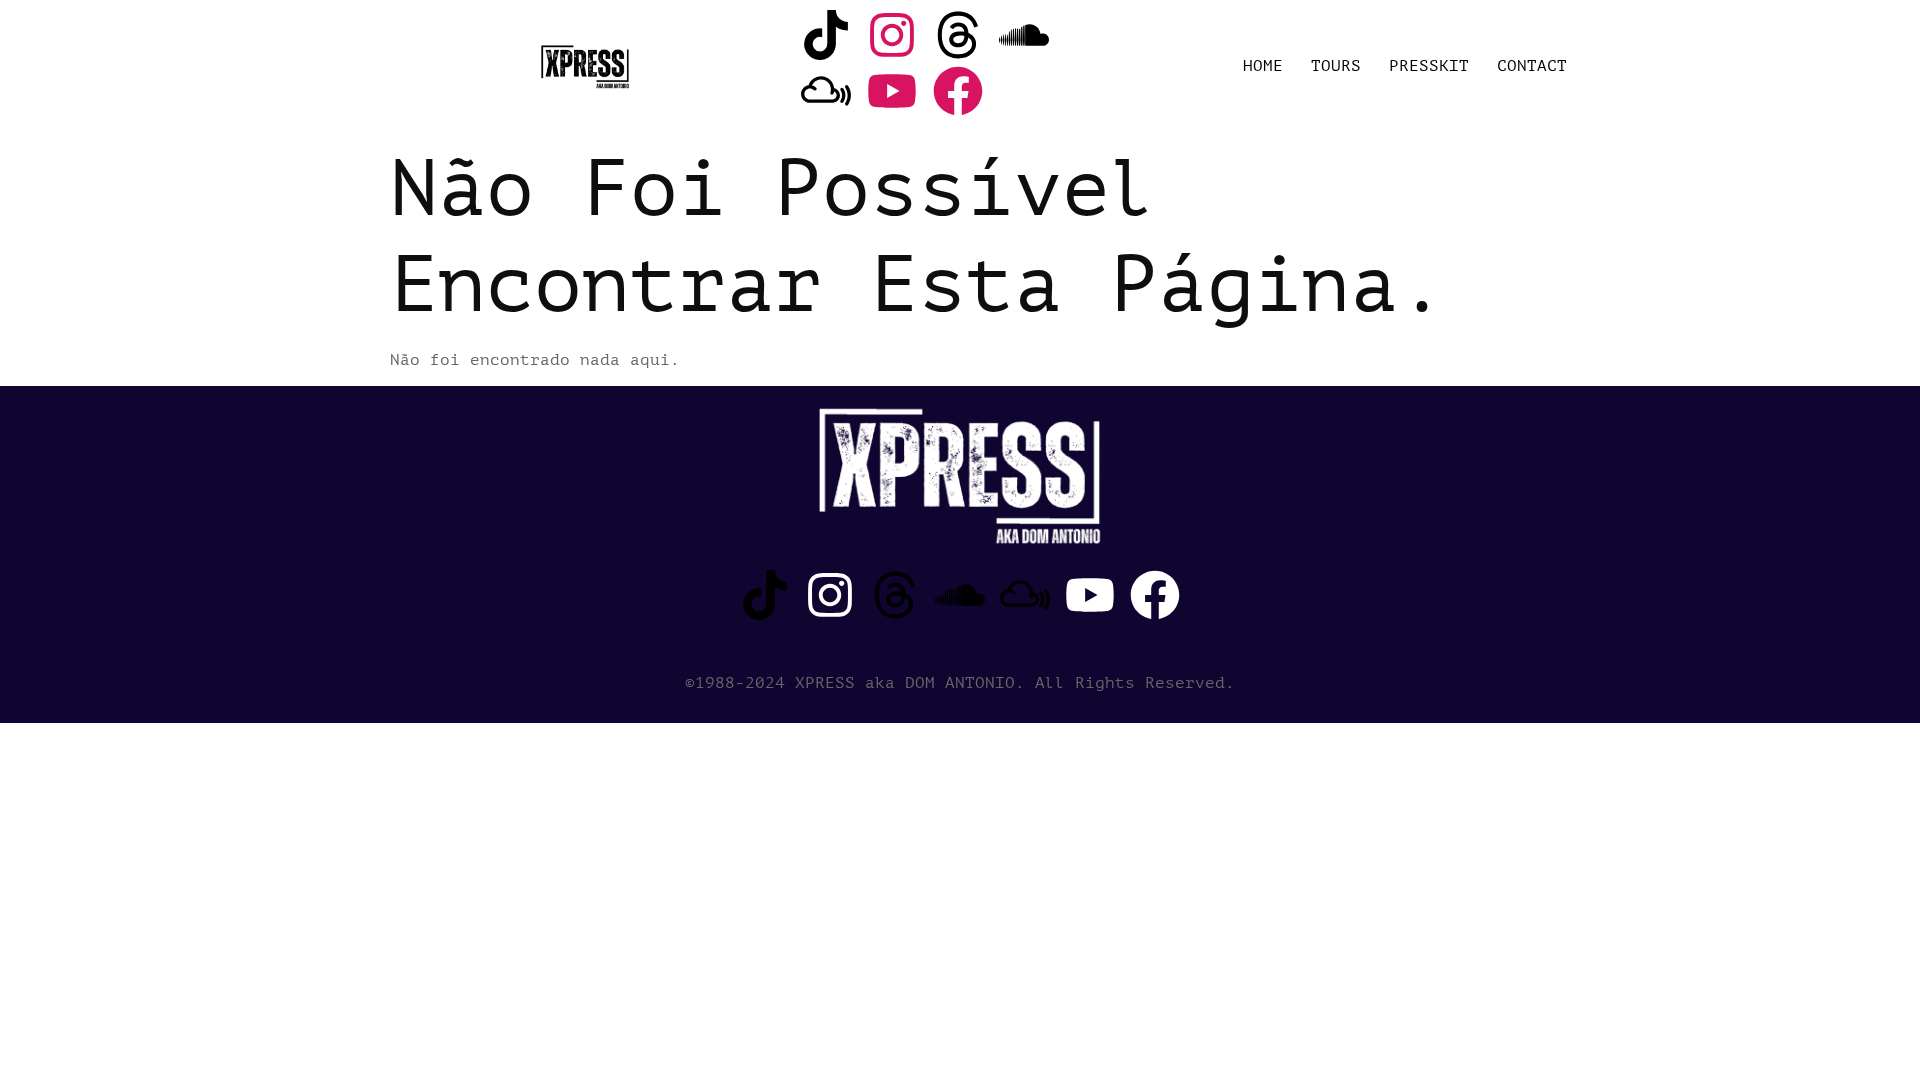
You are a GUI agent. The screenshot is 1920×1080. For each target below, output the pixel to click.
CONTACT (1532, 66)
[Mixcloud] (826, 91)
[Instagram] (892, 35)
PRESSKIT (1429, 66)
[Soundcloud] (1024, 35)
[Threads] (958, 35)
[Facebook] (958, 91)
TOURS (1336, 66)
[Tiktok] (826, 35)
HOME (1263, 66)
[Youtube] (892, 91)
